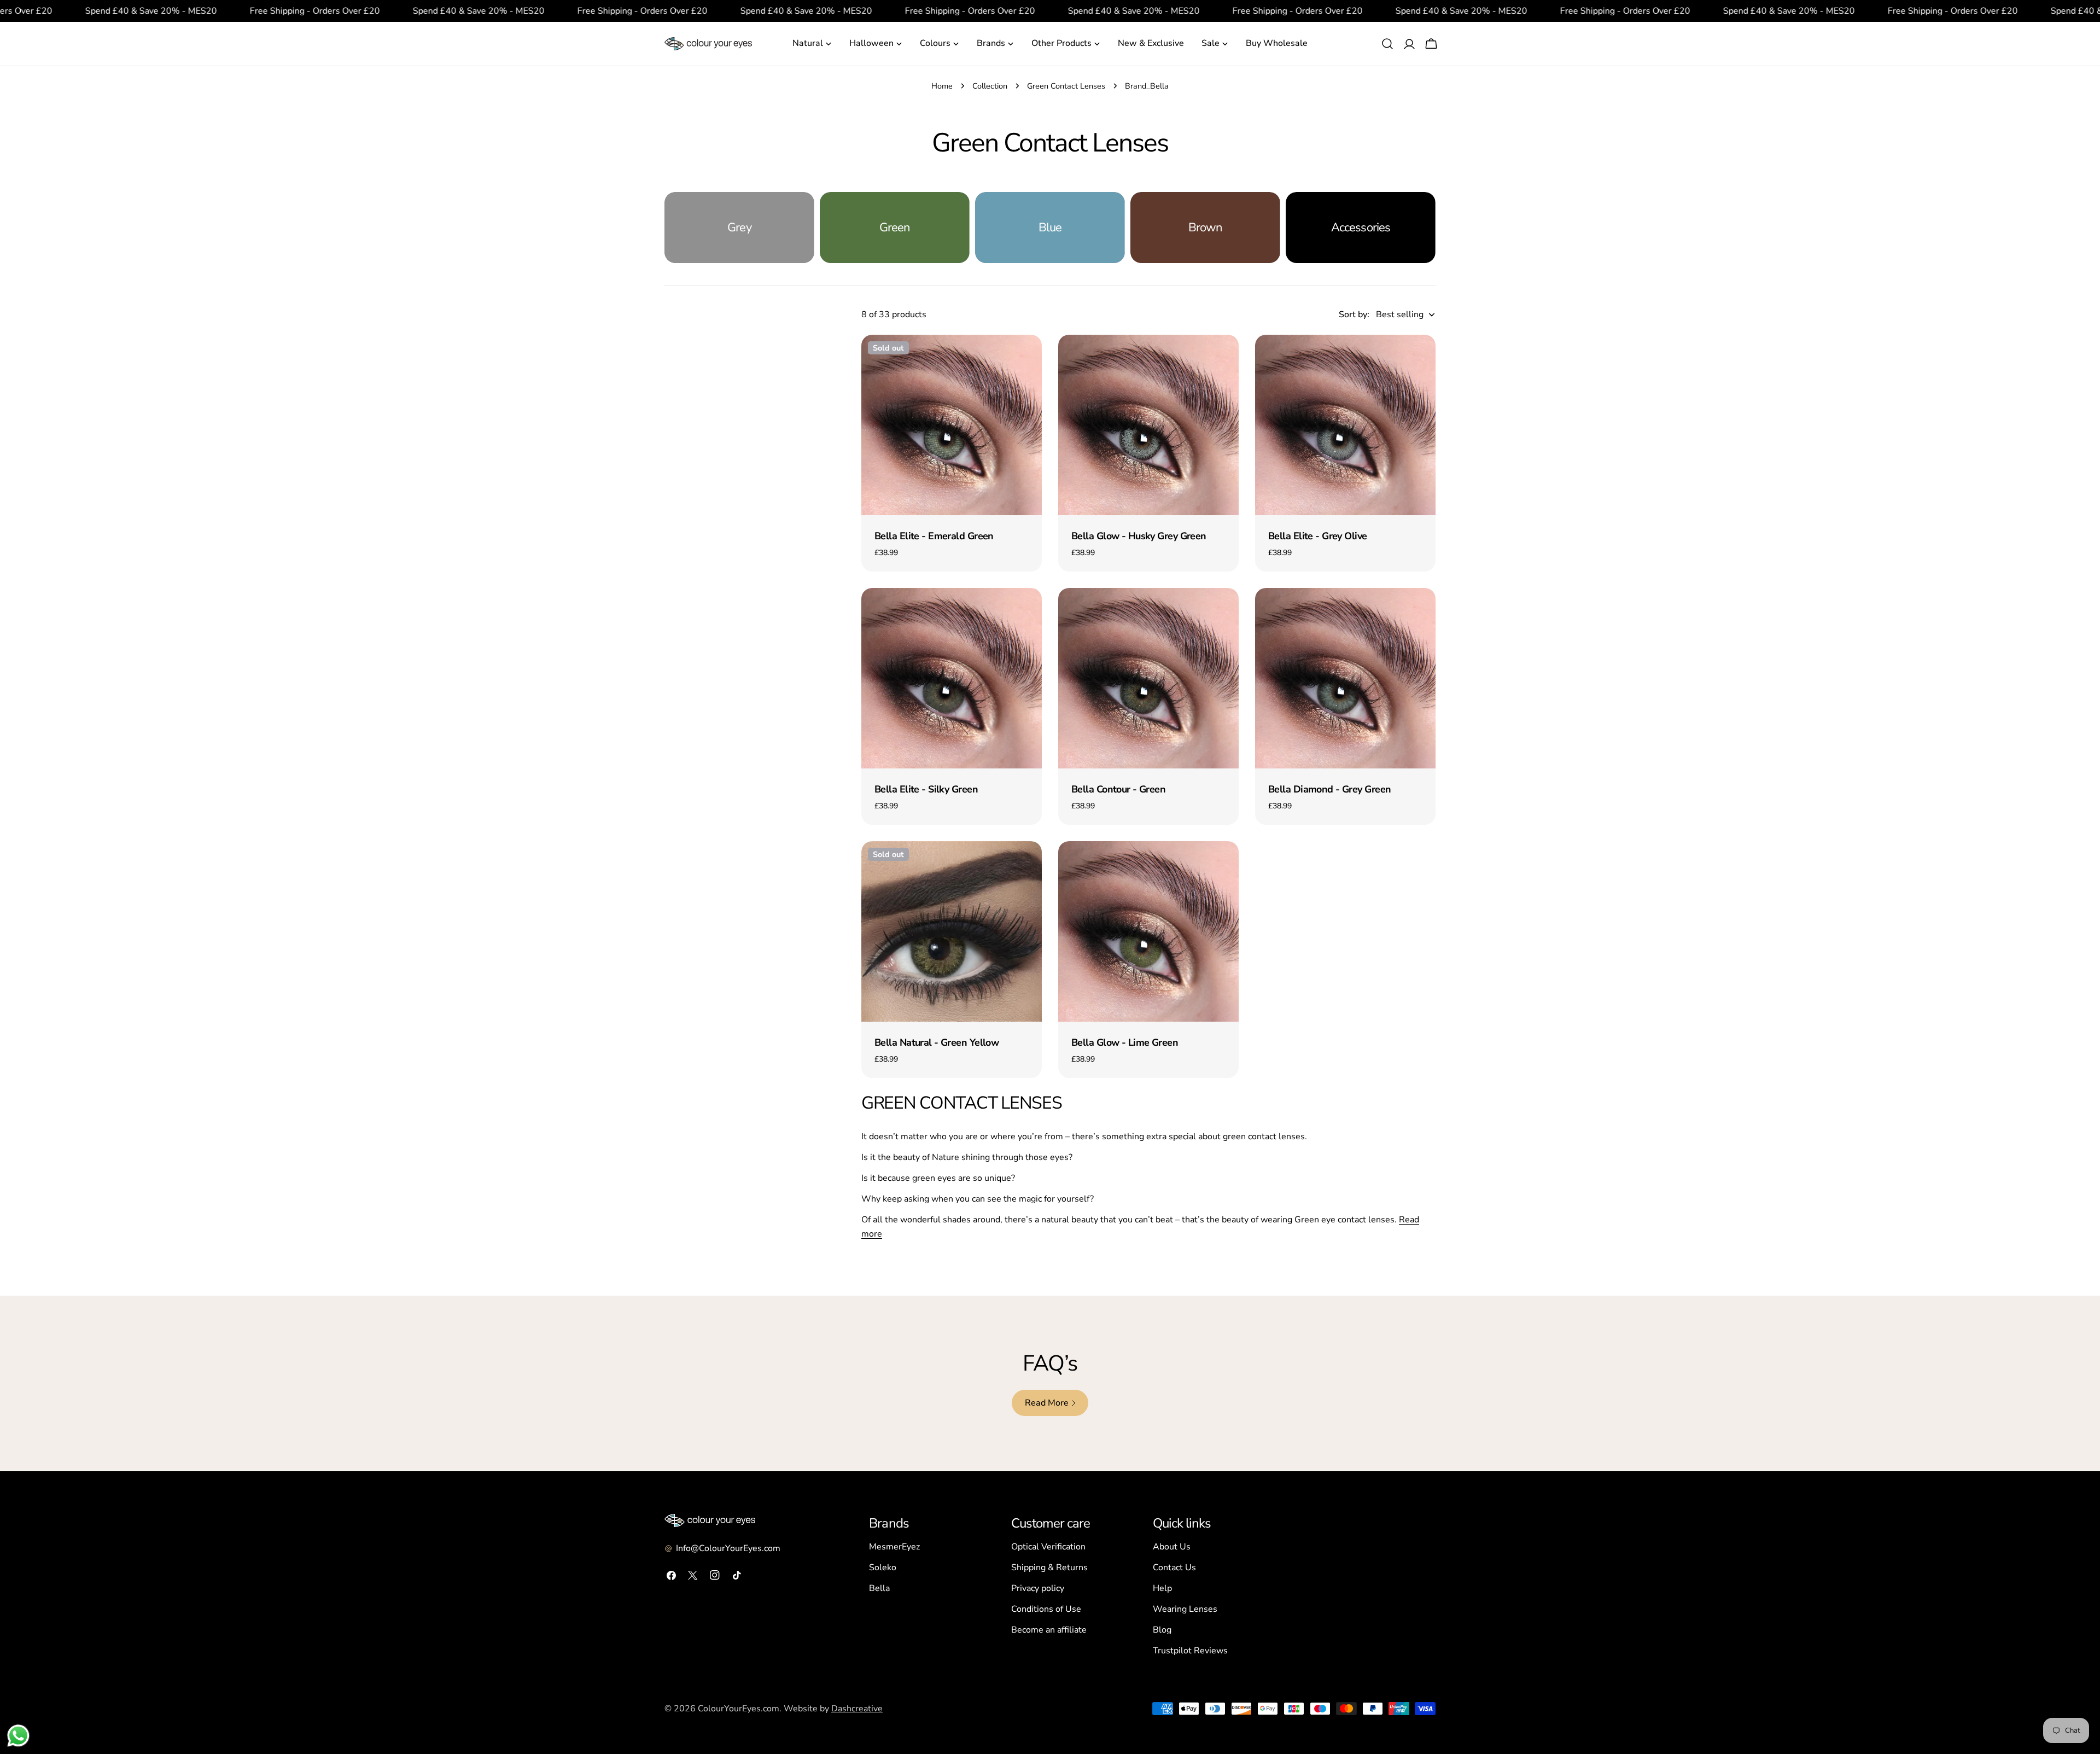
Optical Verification (1048, 1547)
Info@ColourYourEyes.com (728, 1548)
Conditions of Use (1046, 1609)
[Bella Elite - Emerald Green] (952, 425)
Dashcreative (857, 1709)
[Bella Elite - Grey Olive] (1345, 425)
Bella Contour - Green (1118, 789)
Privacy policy (1038, 1588)
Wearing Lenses (1185, 1609)
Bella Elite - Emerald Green (934, 536)
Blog (1162, 1630)
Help (1162, 1588)
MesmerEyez (894, 1547)
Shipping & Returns (1049, 1567)
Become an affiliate (1049, 1630)
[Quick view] (1026, 359)
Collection (990, 86)
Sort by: (1354, 314)
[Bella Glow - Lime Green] (1148, 931)
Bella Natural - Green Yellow (937, 1042)
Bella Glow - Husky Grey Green (1139, 536)
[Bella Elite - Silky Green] (952, 678)
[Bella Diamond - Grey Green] (1345, 678)
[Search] (1387, 44)
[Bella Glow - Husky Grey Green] (1148, 425)
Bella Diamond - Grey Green (1329, 789)
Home (942, 86)
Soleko (883, 1567)
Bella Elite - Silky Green (926, 789)
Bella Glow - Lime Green (1125, 1042)
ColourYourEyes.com (739, 1709)
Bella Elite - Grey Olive (1318, 536)
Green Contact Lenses (1066, 86)
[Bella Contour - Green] (1148, 678)
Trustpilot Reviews (1190, 1651)
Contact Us (1174, 1567)
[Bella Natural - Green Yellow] (952, 931)
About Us (1172, 1547)
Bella (879, 1588)
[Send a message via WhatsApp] (18, 1736)
